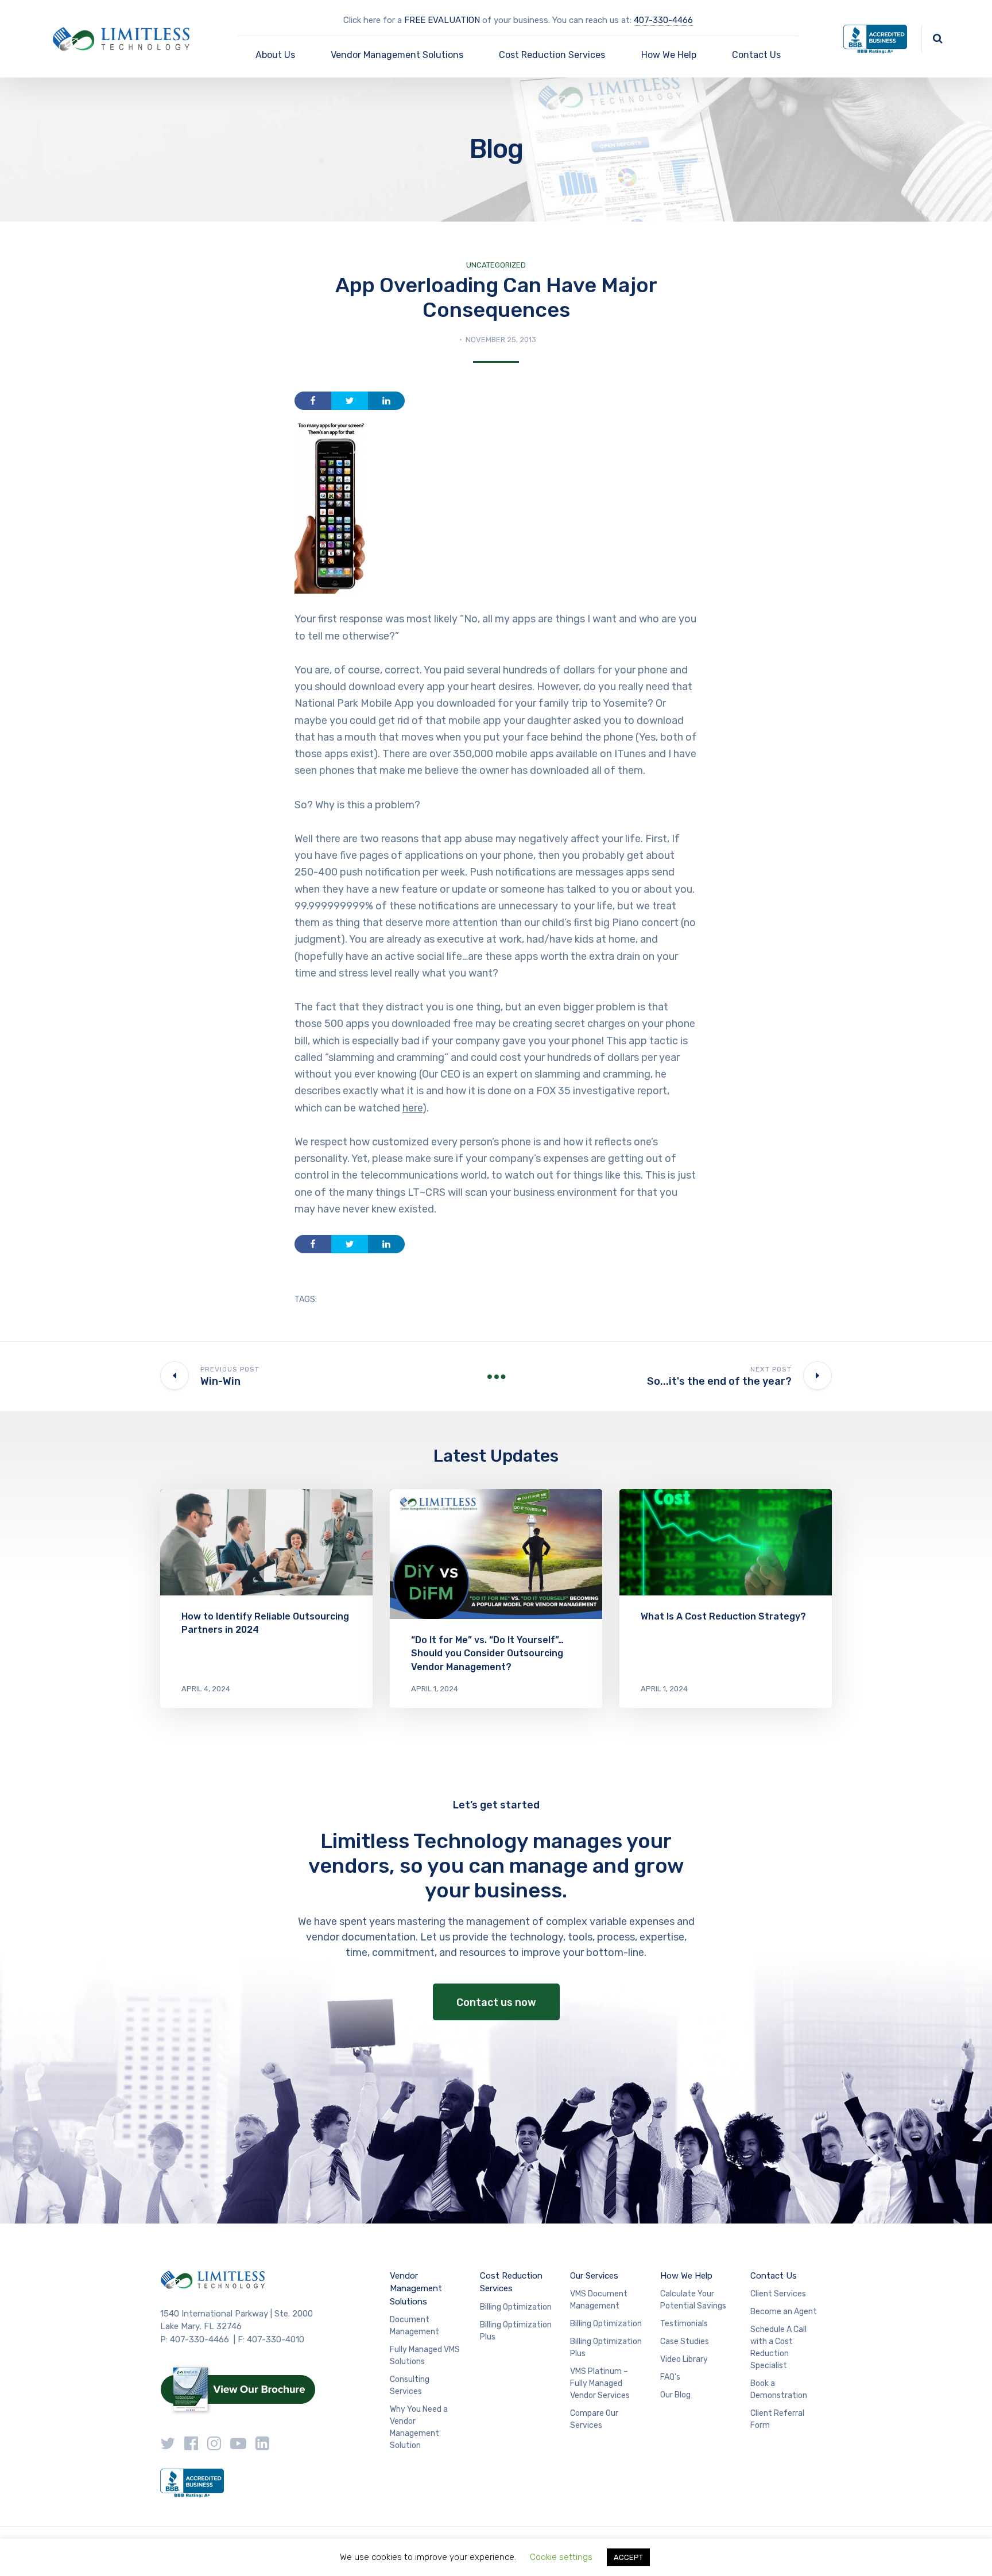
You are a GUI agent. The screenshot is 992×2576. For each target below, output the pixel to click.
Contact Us (756, 55)
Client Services (778, 2294)
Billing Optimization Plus (516, 2331)
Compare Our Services (594, 2419)
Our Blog (675, 2395)
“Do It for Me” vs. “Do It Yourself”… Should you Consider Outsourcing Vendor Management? (487, 1653)
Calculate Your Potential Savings (693, 2300)
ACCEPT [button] (628, 2557)
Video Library (684, 2359)
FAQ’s (670, 2377)
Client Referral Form (777, 2419)
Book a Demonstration (779, 2389)
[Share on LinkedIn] (386, 401)
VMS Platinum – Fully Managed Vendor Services (600, 2383)
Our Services (594, 2276)
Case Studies (685, 2341)
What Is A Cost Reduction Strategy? (723, 1616)
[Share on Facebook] (313, 401)
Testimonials (684, 2324)
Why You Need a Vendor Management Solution (419, 2427)
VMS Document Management (599, 2300)
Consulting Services (410, 2385)
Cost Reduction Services (552, 55)
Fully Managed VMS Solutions (425, 2356)
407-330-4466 (663, 20)
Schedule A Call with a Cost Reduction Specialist (778, 2348)
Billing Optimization (516, 2307)
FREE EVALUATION (442, 20)
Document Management (414, 2326)
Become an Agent (784, 2312)
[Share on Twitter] (350, 401)
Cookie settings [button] (561, 2557)
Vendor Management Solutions (397, 55)
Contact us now (496, 2002)
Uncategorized (496, 265)
